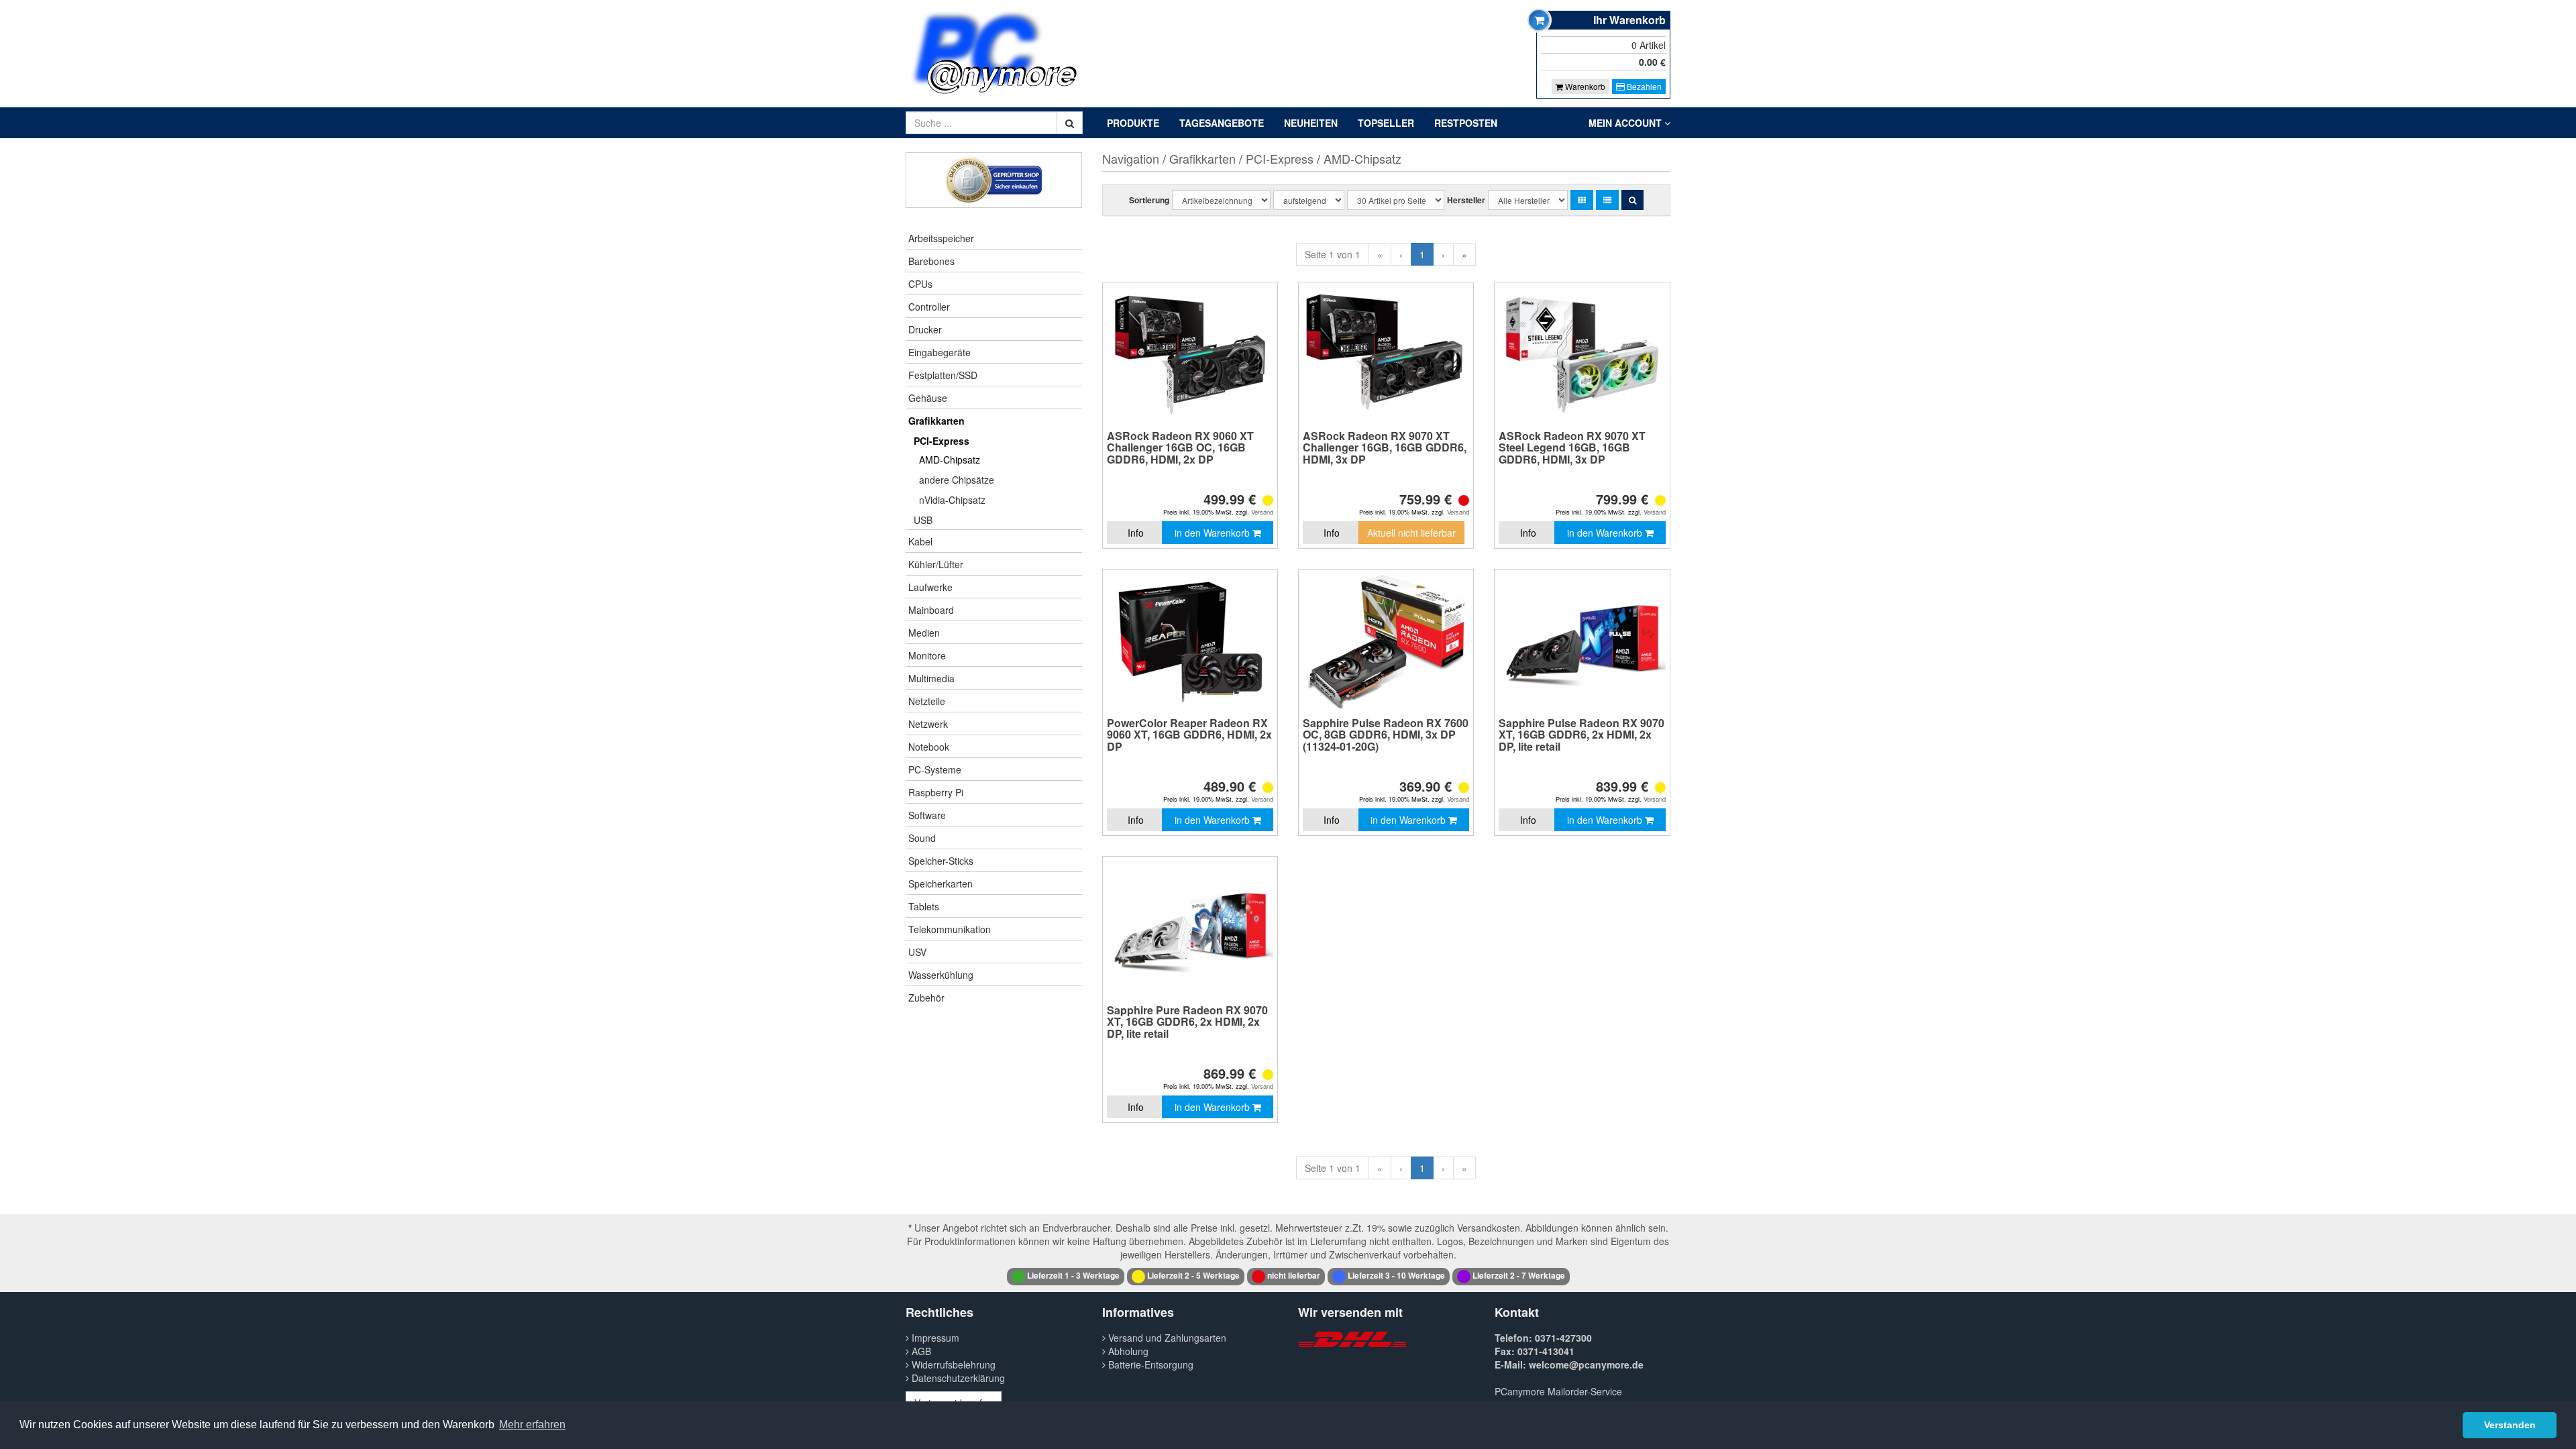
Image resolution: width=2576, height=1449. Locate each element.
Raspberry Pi (936, 792)
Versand (1262, 512)
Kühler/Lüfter (936, 564)
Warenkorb (1584, 86)
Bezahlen (1643, 86)
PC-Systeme (935, 769)
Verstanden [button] (2510, 1425)
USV (917, 952)
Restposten (1466, 123)
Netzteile (927, 701)
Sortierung (1149, 200)
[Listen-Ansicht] (1607, 200)
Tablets (924, 906)
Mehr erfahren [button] (532, 1425)
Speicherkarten (941, 883)
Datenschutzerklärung (957, 1378)
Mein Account (1626, 123)
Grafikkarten (936, 421)
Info (1136, 533)
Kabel (920, 541)
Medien (924, 633)
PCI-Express (942, 441)
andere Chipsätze (957, 480)
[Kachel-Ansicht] (1582, 200)
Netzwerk (928, 724)
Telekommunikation (950, 929)
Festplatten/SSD (943, 375)
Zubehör (926, 998)
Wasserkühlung (941, 975)
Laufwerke (930, 587)
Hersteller (1466, 200)
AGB (920, 1351)
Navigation (1131, 158)
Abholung (1127, 1351)
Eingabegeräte (940, 352)
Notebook (929, 747)
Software (927, 815)
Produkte (1133, 123)
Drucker (925, 329)
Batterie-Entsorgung (1149, 1364)
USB (923, 520)
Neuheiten (1311, 123)
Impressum (934, 1338)
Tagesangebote (1222, 123)
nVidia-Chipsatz (952, 500)
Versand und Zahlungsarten (1166, 1338)
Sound (922, 838)
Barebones (931, 261)
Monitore (927, 655)
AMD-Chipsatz (950, 460)
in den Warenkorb (1214, 533)
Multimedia (931, 678)
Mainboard (931, 610)
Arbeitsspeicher (941, 238)
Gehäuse (928, 398)
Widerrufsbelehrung (952, 1364)
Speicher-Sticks (941, 861)
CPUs (920, 284)
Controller (929, 307)
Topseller (1386, 123)
